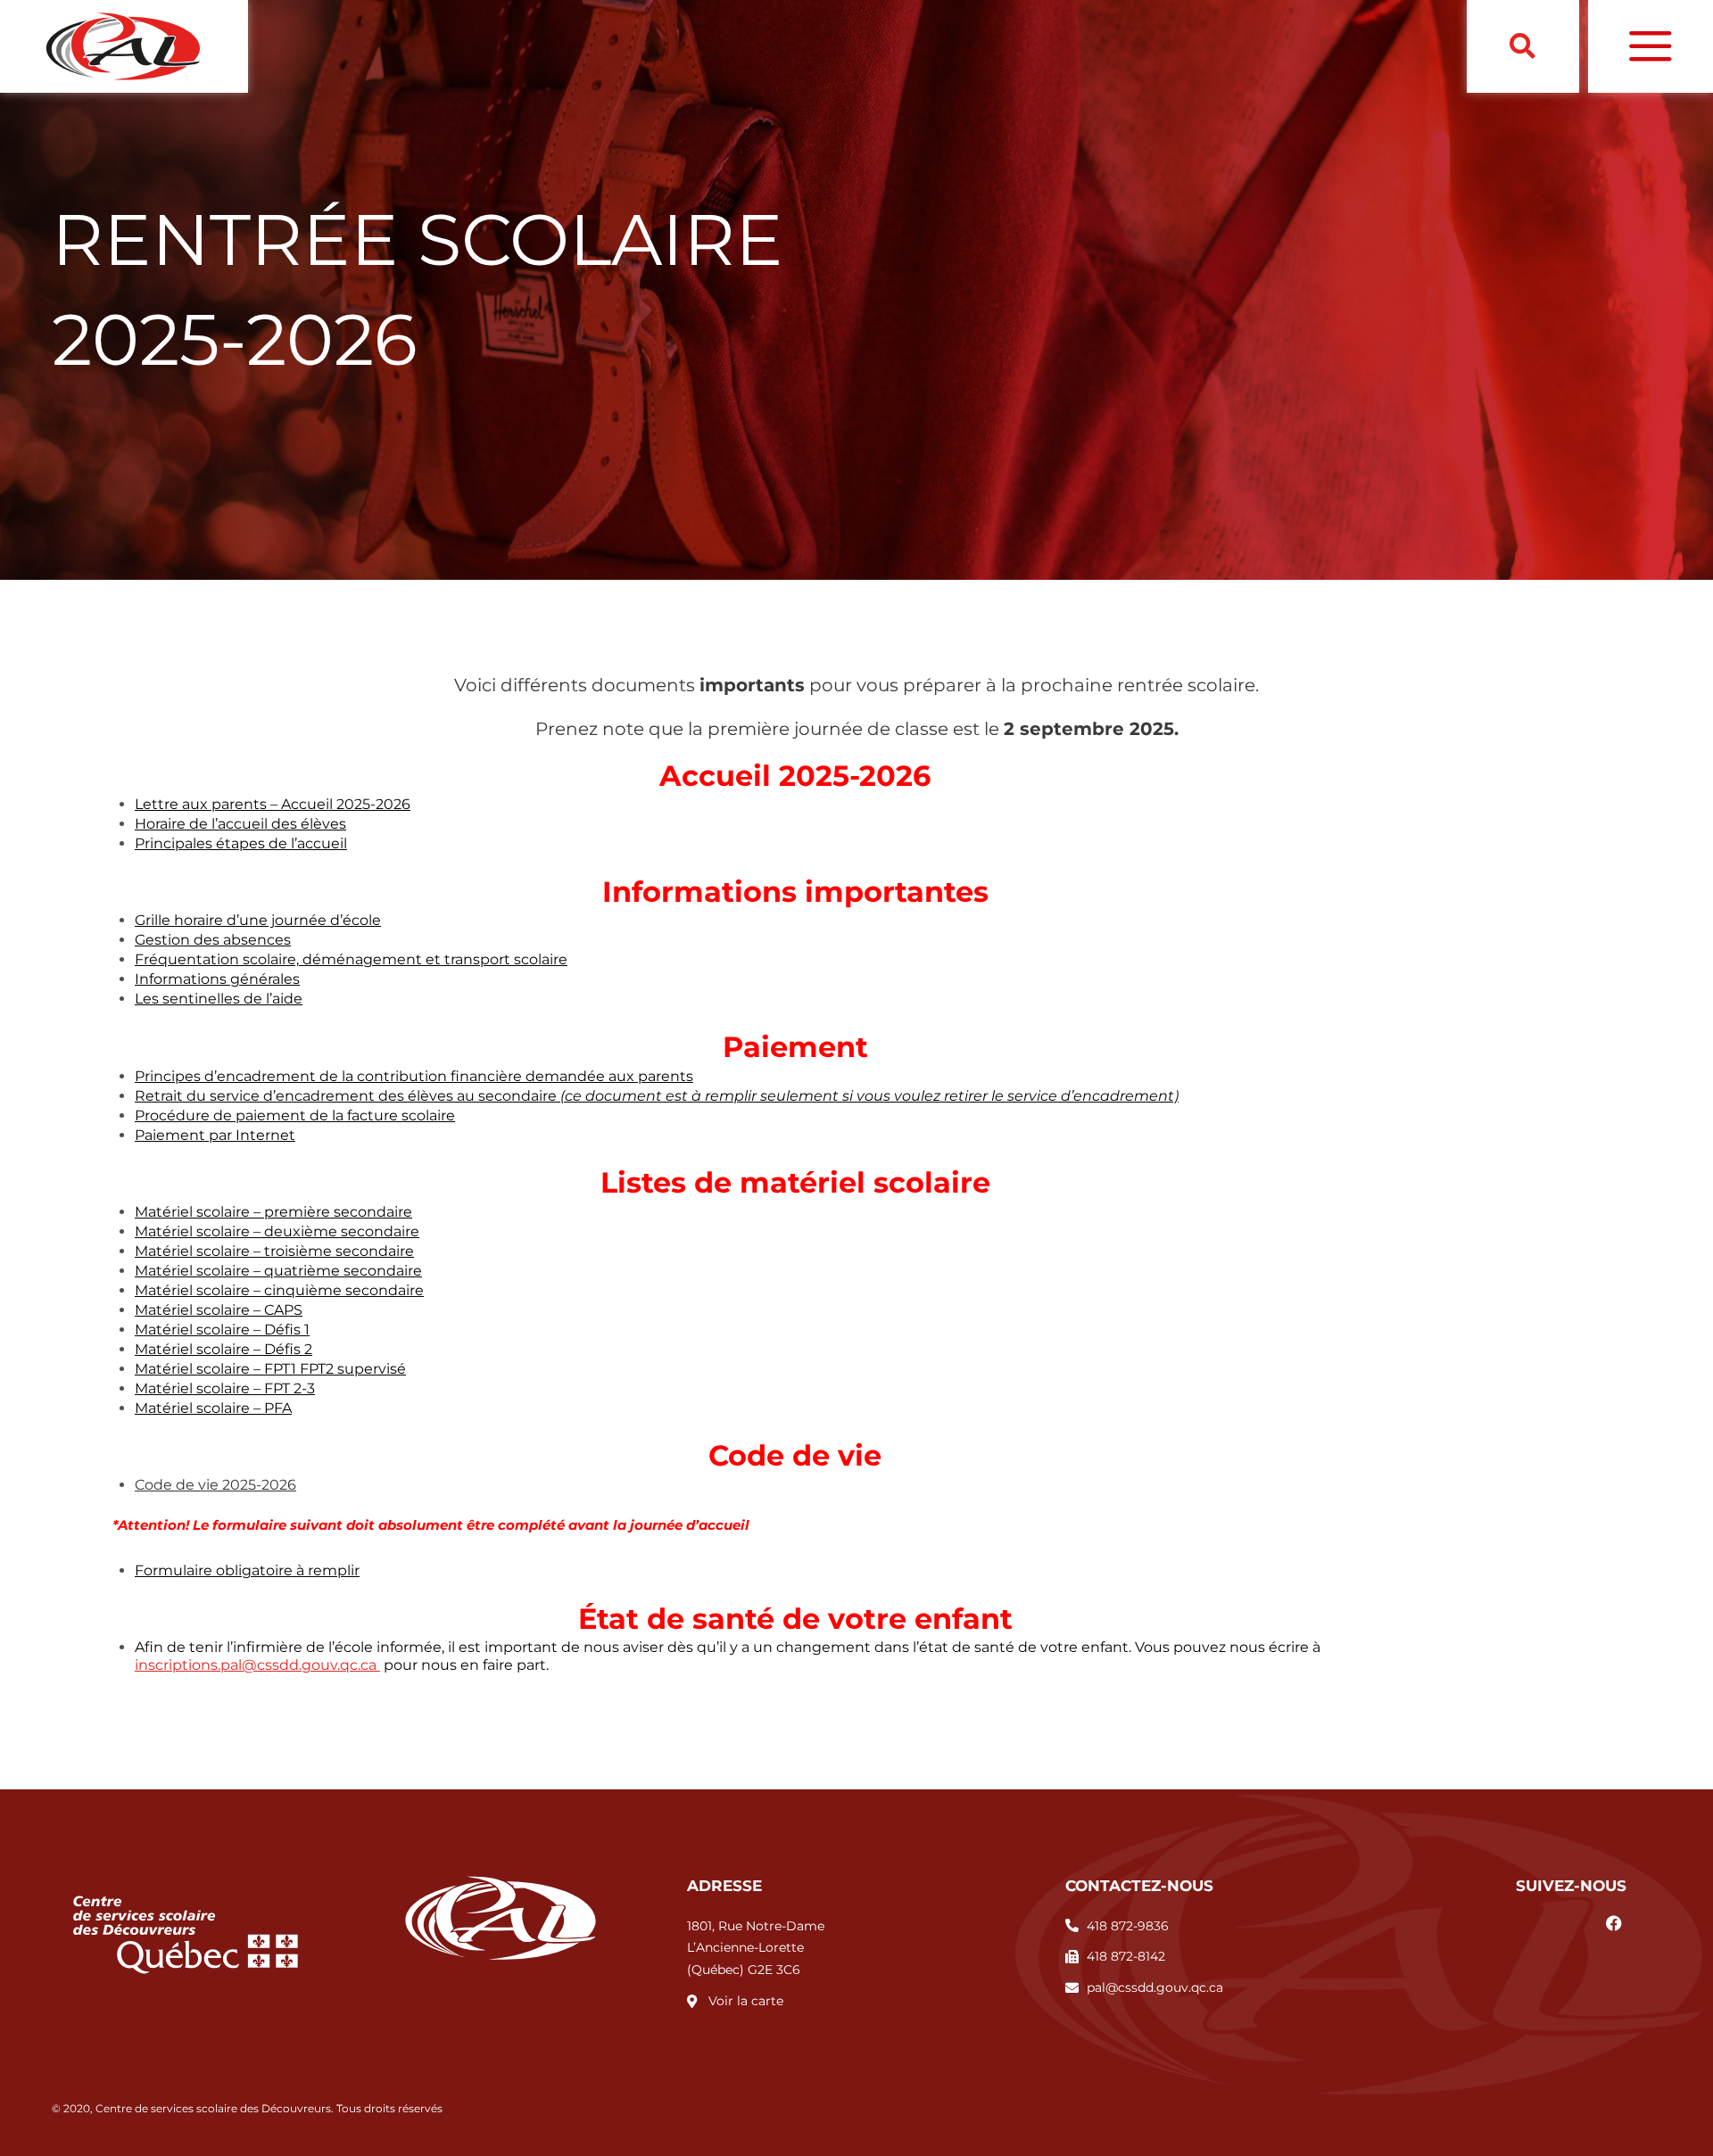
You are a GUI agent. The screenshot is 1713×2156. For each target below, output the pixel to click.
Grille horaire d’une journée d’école (258, 920)
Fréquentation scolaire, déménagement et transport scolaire (351, 959)
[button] (1523, 47)
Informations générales (217, 979)
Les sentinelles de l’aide (219, 999)
